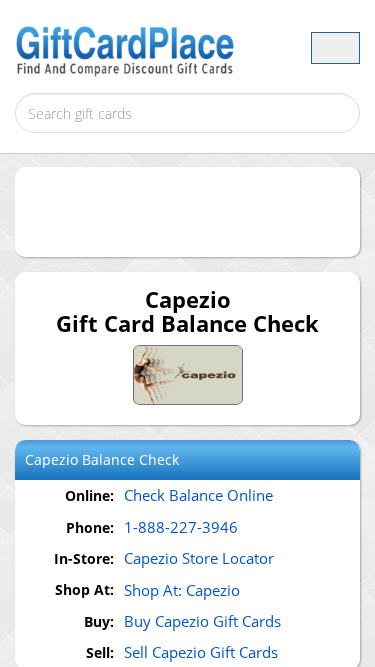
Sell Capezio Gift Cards (201, 652)
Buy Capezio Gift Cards (202, 621)
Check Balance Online (198, 495)
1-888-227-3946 (181, 527)
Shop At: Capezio (182, 590)
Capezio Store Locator (199, 558)
